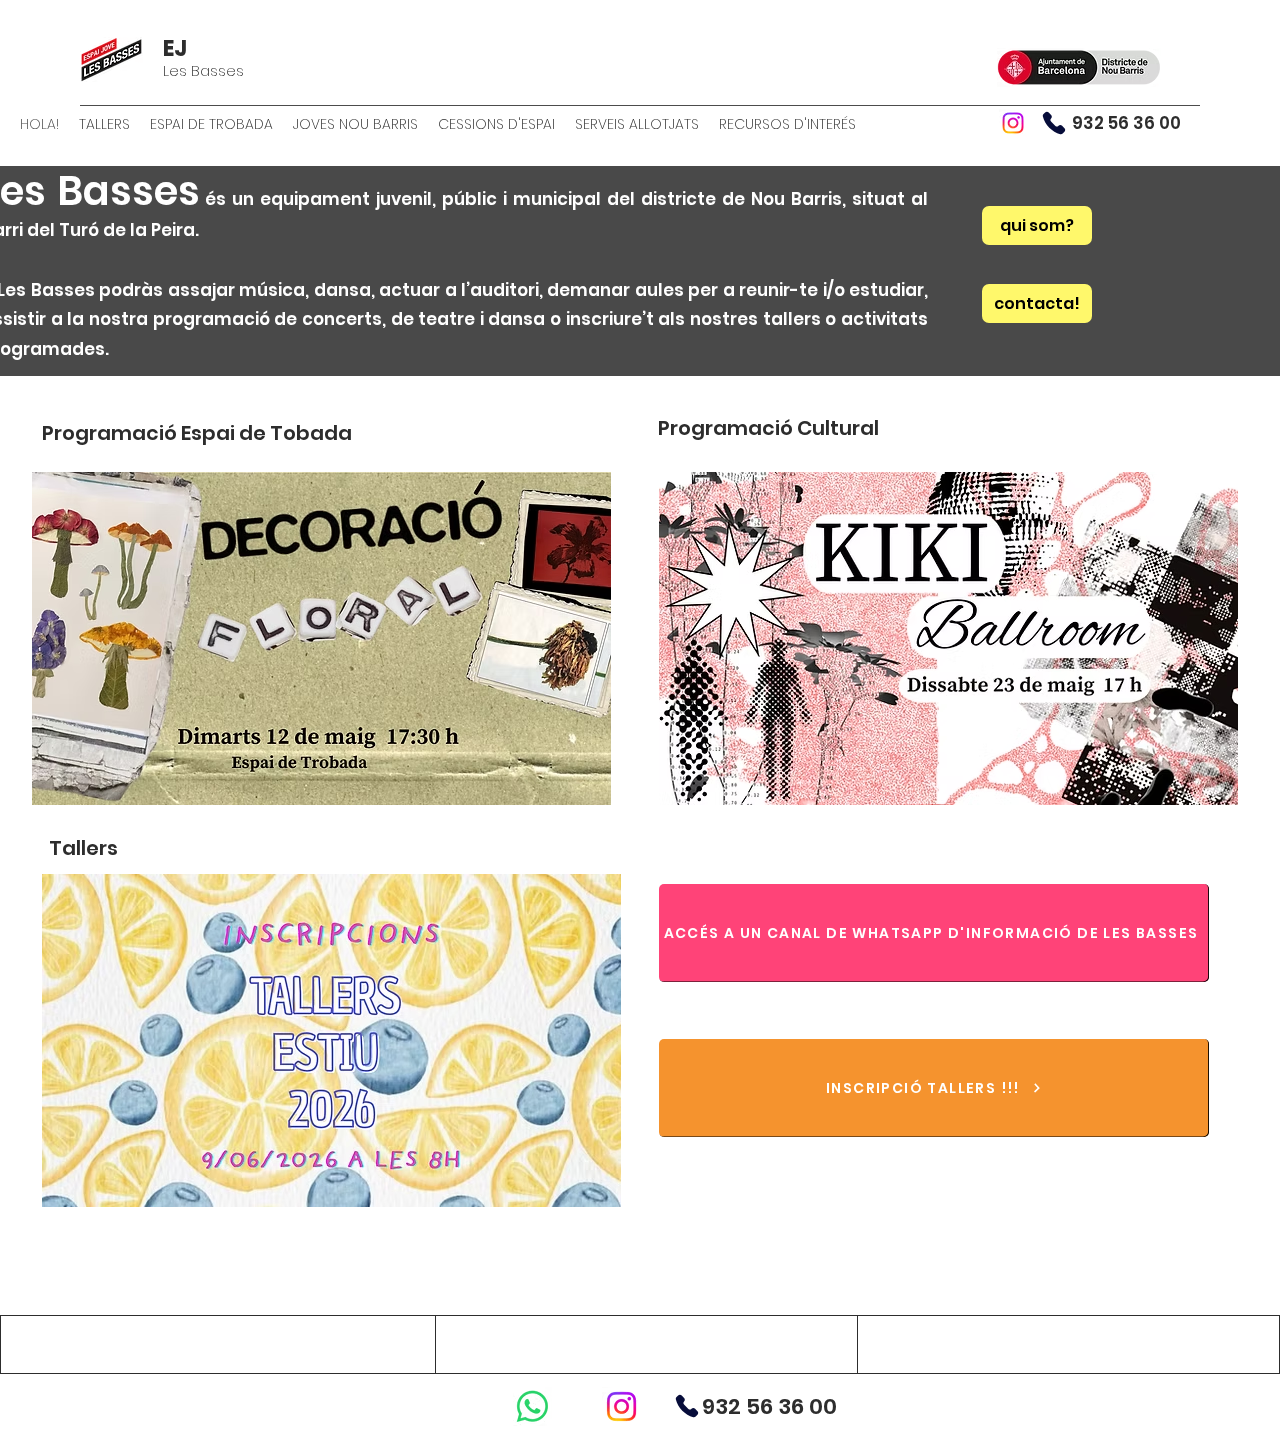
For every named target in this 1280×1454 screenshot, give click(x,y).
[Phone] (1054, 123)
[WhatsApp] (532, 1406)
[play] (569, 787)
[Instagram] (1013, 123)
